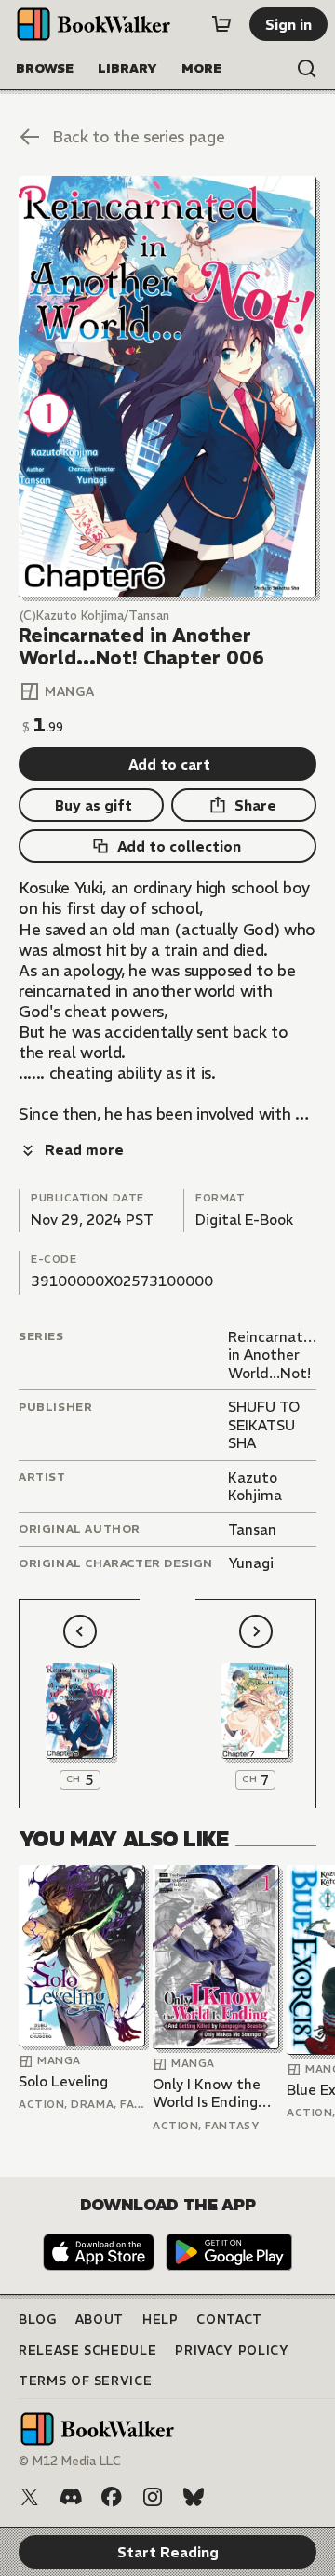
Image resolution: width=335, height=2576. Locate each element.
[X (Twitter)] (30, 2497)
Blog (38, 2320)
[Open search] (307, 69)
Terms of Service (85, 2381)
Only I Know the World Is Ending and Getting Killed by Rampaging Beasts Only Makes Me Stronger (216, 2093)
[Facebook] (112, 2497)
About (100, 2320)
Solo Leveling (63, 2081)
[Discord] (71, 2497)
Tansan (252, 1529)
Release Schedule (87, 2350)
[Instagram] (153, 2497)
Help (161, 2320)
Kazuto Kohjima (255, 1487)
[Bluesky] (194, 2497)
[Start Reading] (167, 387)
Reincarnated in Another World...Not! (275, 1355)
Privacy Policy (232, 2350)
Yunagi (251, 1563)
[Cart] (221, 24)
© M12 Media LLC (70, 2461)
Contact (229, 2320)
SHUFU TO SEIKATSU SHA (264, 1425)
